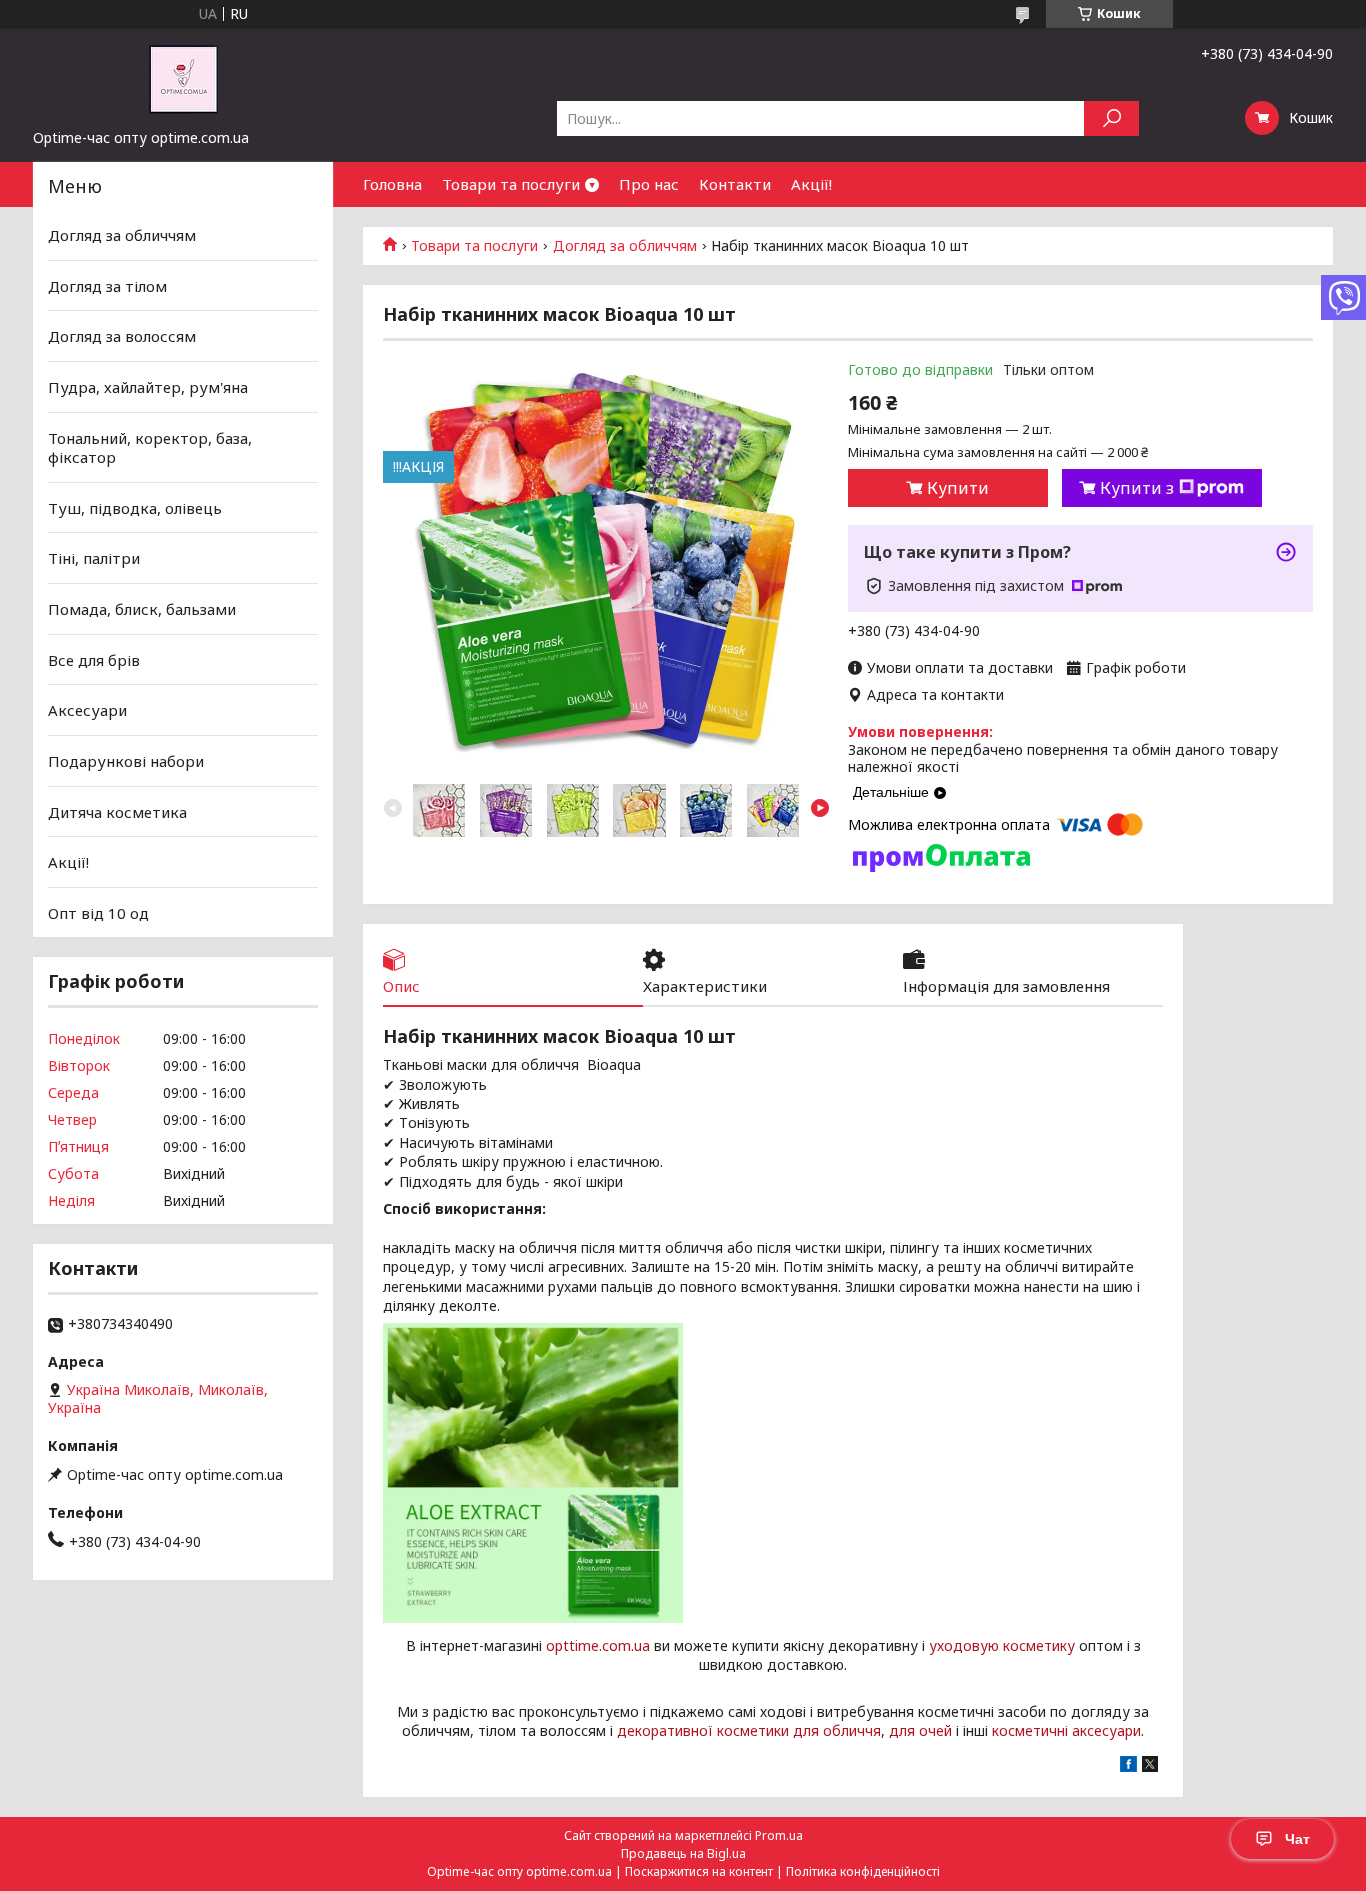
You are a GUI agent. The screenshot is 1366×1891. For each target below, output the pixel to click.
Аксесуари (87, 710)
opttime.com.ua (598, 1645)
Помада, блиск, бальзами (142, 609)
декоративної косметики (703, 1730)
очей (935, 1730)
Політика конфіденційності (863, 1871)
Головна (392, 184)
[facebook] (1128, 1766)
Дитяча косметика (117, 811)
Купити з (1137, 488)
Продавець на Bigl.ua (683, 1853)
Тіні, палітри (94, 558)
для (902, 1730)
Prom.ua (779, 1835)
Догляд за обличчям (625, 246)
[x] (1150, 1766)
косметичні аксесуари (1066, 1730)
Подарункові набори (126, 761)
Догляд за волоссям (122, 336)
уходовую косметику (1002, 1645)
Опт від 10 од (98, 913)
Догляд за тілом (107, 286)
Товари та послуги (511, 184)
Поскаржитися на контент (699, 1871)
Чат (1297, 1839)
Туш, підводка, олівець (135, 508)
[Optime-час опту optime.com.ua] (183, 78)
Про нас (649, 184)
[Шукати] (1111, 118)
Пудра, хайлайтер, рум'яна (148, 387)
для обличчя (837, 1730)
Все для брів (94, 660)
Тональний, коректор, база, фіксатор (150, 447)
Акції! (811, 184)
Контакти (735, 184)
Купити (958, 488)
